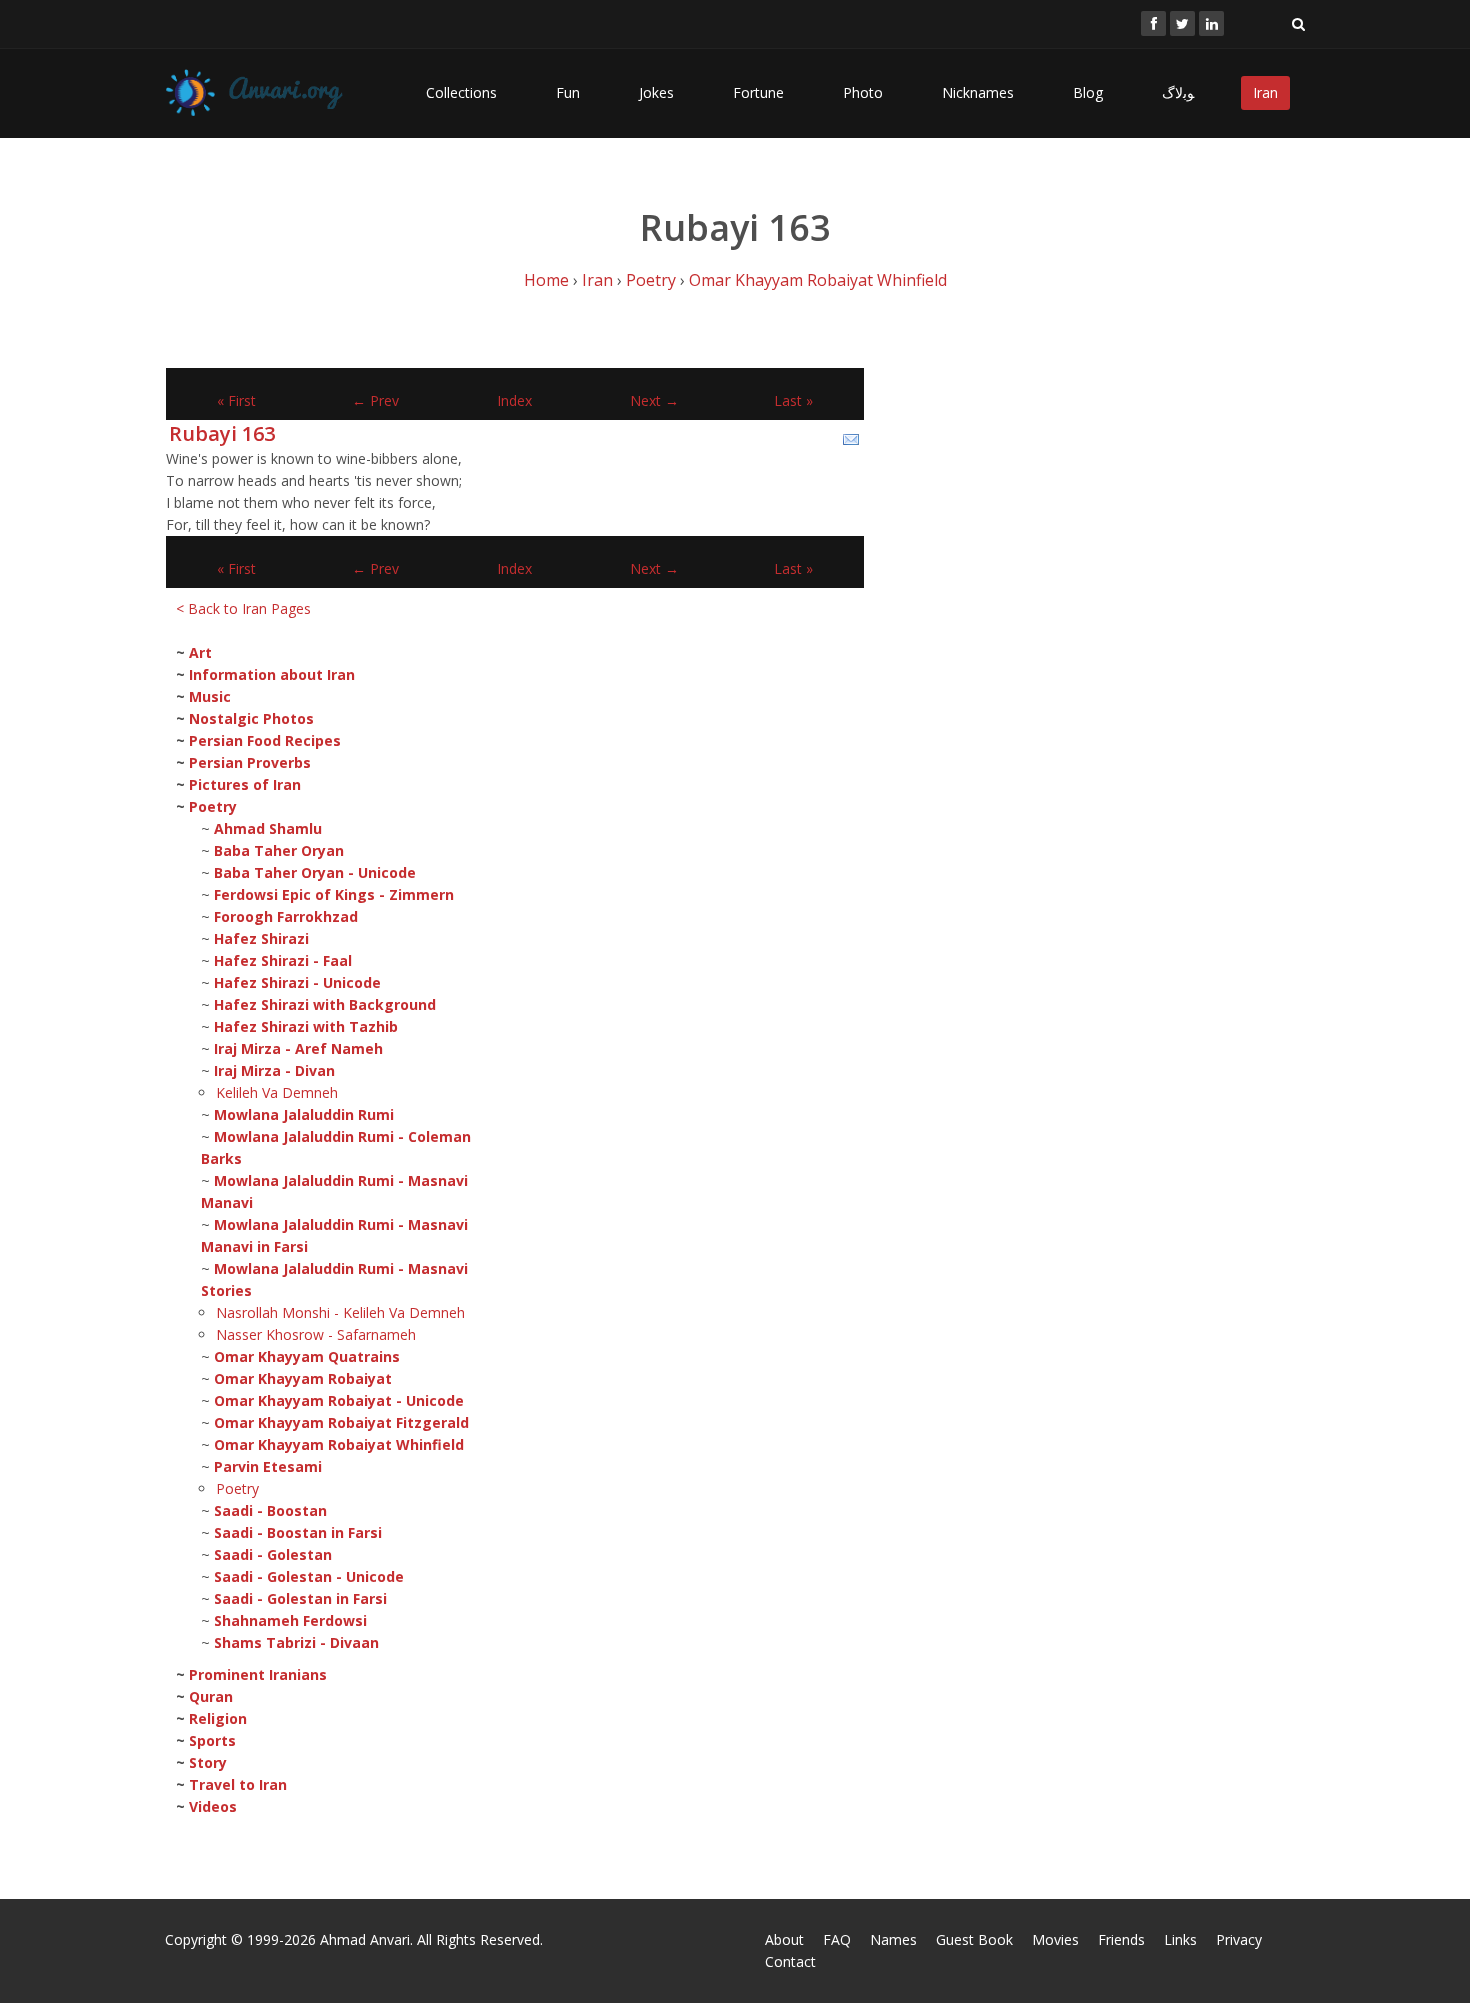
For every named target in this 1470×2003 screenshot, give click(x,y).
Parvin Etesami (268, 1466)
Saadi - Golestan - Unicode (309, 1576)
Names (893, 1939)
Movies (1055, 1939)
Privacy (1239, 1939)
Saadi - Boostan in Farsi (298, 1532)
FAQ (837, 1939)
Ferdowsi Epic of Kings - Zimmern (334, 894)
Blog (1088, 92)
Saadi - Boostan (270, 1510)
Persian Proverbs (250, 762)
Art (200, 652)
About (784, 1939)
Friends (1121, 1939)
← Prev (375, 400)
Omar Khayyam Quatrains (307, 1356)
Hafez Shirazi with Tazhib (306, 1026)
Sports (212, 1740)
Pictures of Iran (245, 784)
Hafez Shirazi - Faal (283, 960)
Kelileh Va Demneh (277, 1092)
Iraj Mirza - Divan (274, 1070)
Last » (793, 400)
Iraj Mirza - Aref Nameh (298, 1048)
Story (208, 1762)
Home (546, 280)
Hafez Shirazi (261, 938)
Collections (461, 92)
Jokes (656, 92)
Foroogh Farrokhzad (286, 916)
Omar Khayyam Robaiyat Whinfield (818, 280)
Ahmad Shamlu (268, 828)
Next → (654, 400)
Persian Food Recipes (265, 740)
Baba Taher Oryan (279, 850)
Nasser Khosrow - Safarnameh (316, 1334)
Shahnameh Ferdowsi (290, 1620)
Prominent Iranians (258, 1674)
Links (1180, 1939)
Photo (863, 92)
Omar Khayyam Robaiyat (303, 1378)
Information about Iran (272, 674)
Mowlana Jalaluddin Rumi (304, 1114)
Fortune (758, 92)
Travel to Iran (238, 1784)
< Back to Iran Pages (243, 608)
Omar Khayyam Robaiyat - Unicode (339, 1400)
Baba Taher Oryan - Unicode (315, 872)
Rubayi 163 (222, 433)
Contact (790, 1961)
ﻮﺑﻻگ (1178, 92)
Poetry (651, 280)
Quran (211, 1696)
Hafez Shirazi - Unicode (297, 982)
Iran (1265, 92)
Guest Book (974, 1939)
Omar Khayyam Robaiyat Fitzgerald (341, 1422)
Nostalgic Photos (251, 718)
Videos (213, 1806)
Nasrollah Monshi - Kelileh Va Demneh (340, 1312)
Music (210, 696)
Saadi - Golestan (273, 1554)
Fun (568, 92)
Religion (218, 1718)
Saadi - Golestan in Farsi (300, 1598)
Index (514, 400)
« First (236, 400)
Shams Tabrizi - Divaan (296, 1642)
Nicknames (978, 92)
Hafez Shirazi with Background (325, 1004)
